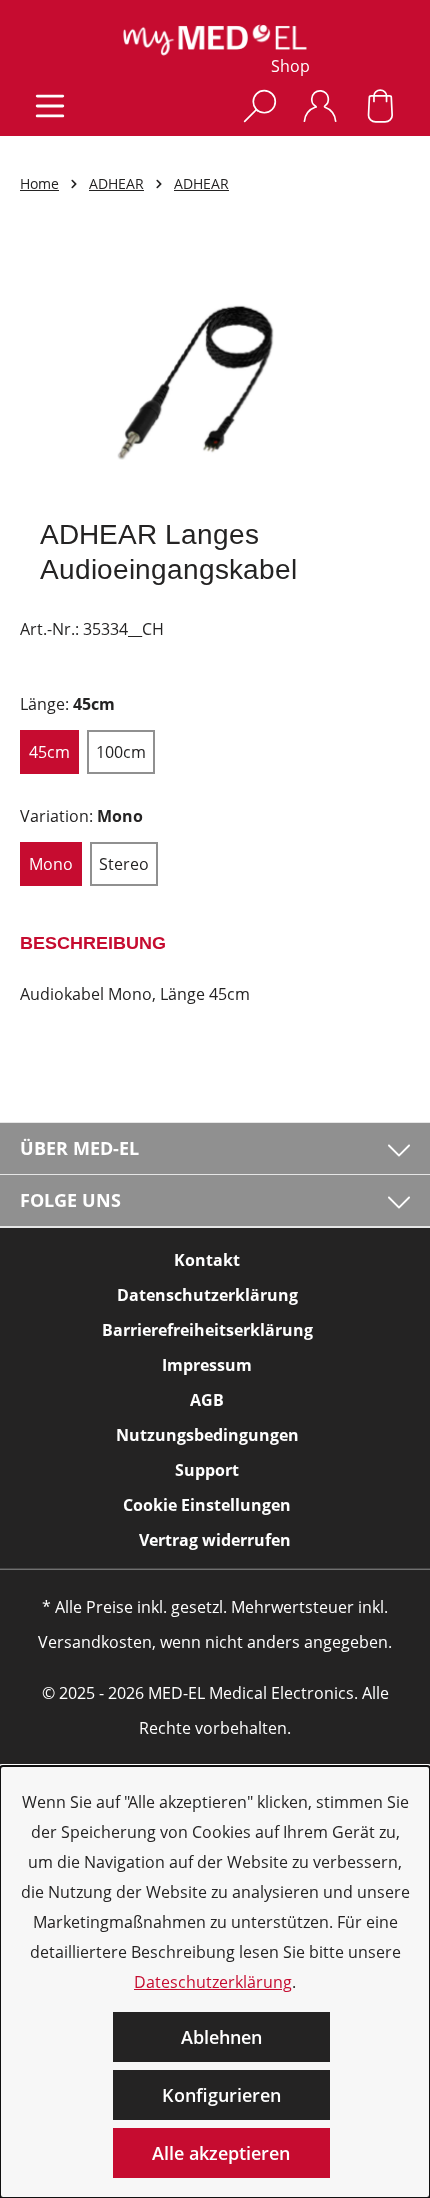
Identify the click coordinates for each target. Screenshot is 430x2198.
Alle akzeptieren (221, 2153)
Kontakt (207, 1260)
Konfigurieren (221, 2095)
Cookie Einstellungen (207, 1505)
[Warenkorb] (380, 105)
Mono (51, 864)
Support (207, 1470)
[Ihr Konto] (320, 105)
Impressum (207, 1365)
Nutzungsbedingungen (207, 1435)
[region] (215, 368)
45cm (49, 752)
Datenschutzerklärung (207, 1295)
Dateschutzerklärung (213, 1982)
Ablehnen (221, 2037)
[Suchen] (260, 105)
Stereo (124, 864)
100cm (121, 752)
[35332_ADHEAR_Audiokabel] (215, 368)
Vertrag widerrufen (215, 1540)
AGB (207, 1400)
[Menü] (50, 105)
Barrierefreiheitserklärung (207, 1330)
